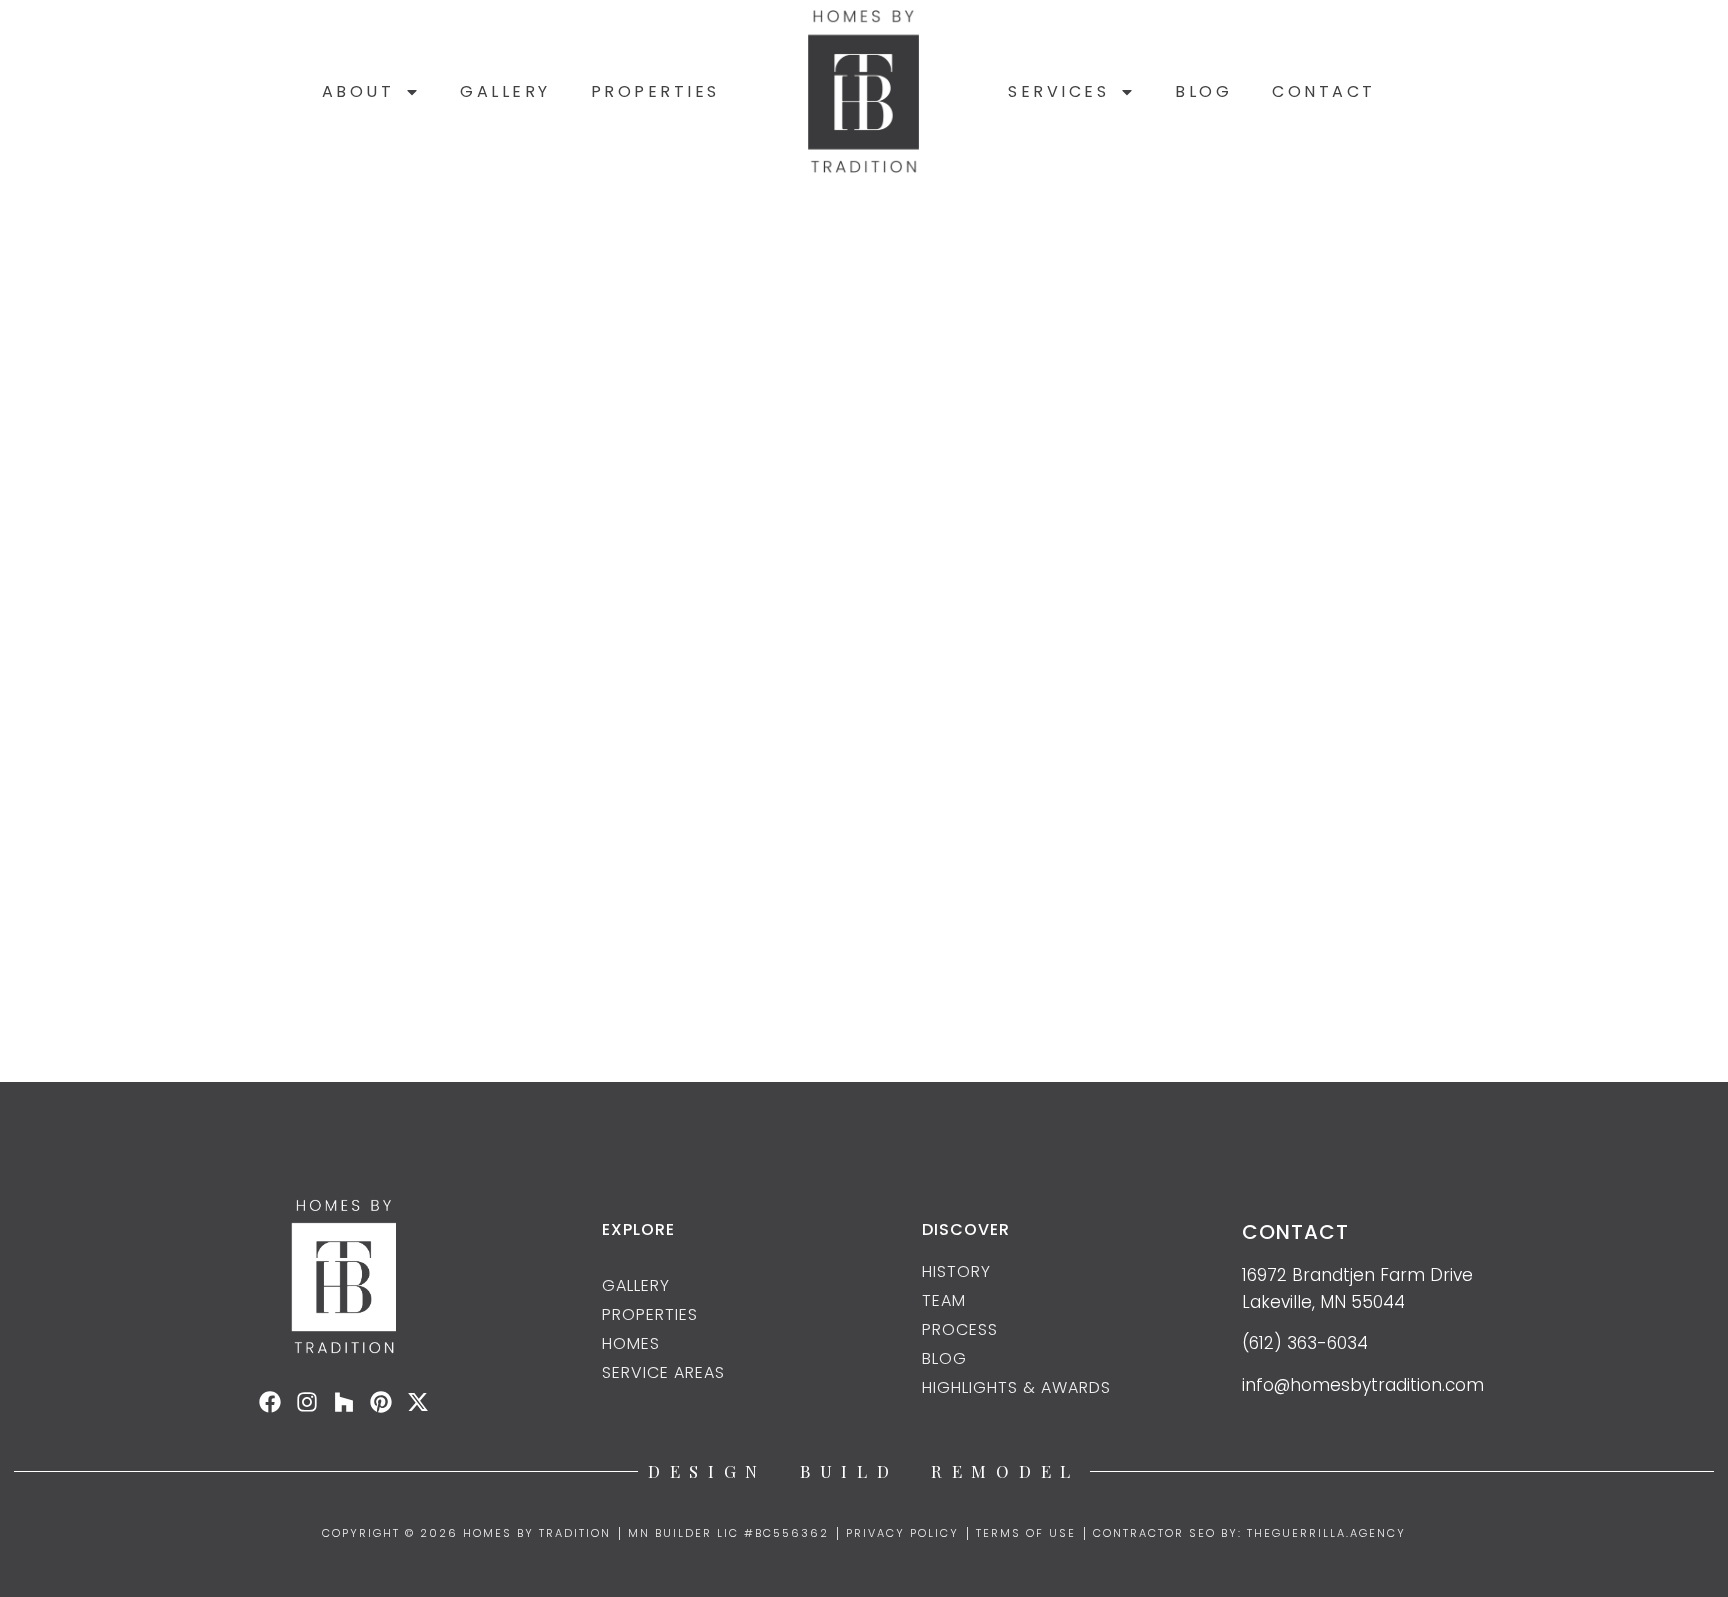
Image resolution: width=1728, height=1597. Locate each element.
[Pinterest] (381, 1402)
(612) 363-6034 (1305, 1343)
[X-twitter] (418, 1402)
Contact (1324, 91)
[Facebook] (270, 1402)
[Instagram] (307, 1402)
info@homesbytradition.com (1363, 1385)
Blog (1203, 91)
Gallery (505, 91)
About (358, 91)
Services (1058, 91)
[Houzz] (344, 1402)
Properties (655, 91)
